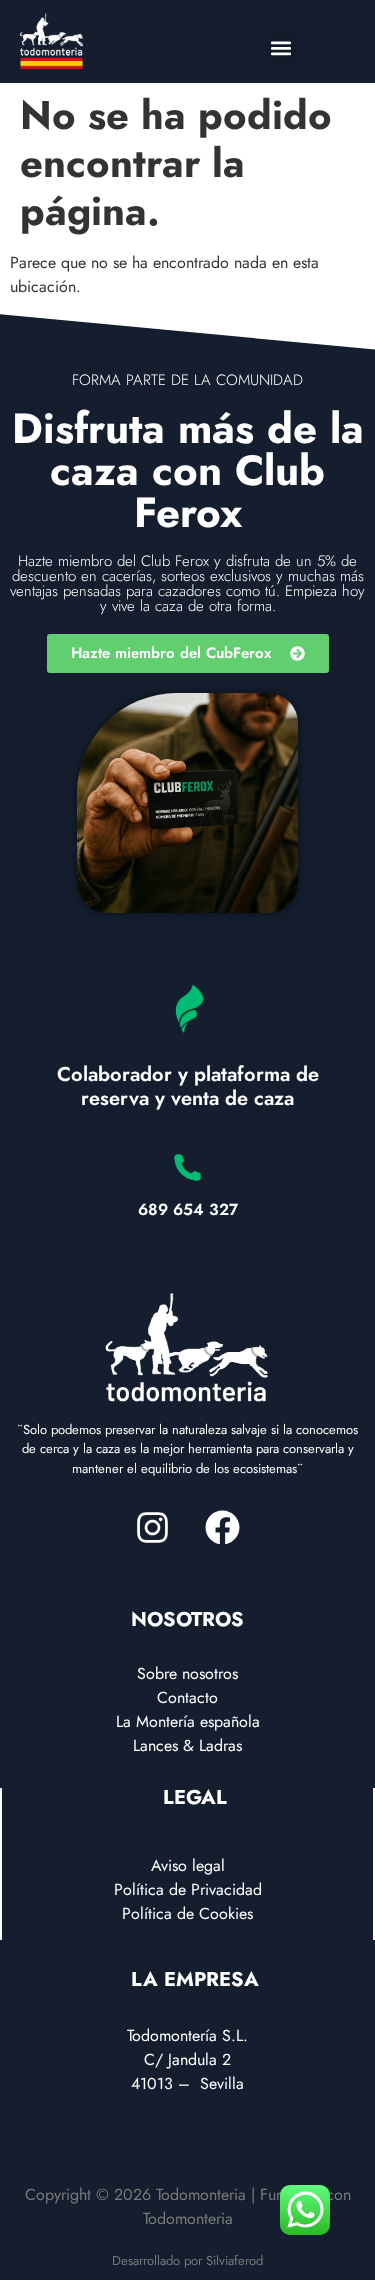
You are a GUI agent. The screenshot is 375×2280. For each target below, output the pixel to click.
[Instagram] (153, 1527)
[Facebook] (223, 1527)
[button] (281, 48)
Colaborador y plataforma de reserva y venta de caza (188, 1086)
